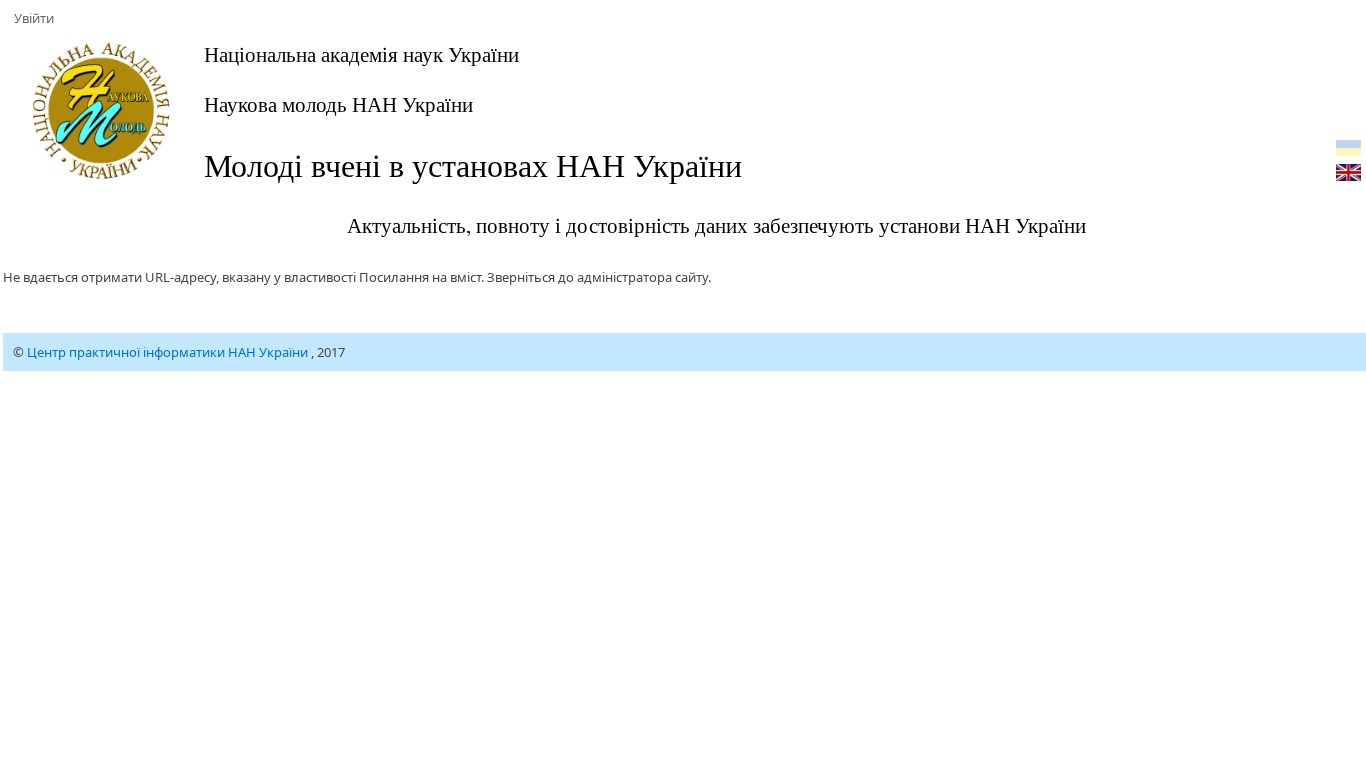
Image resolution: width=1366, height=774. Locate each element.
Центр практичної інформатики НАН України (169, 352)
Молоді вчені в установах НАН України (473, 164)
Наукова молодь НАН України (338, 104)
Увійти (34, 18)
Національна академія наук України (361, 54)
